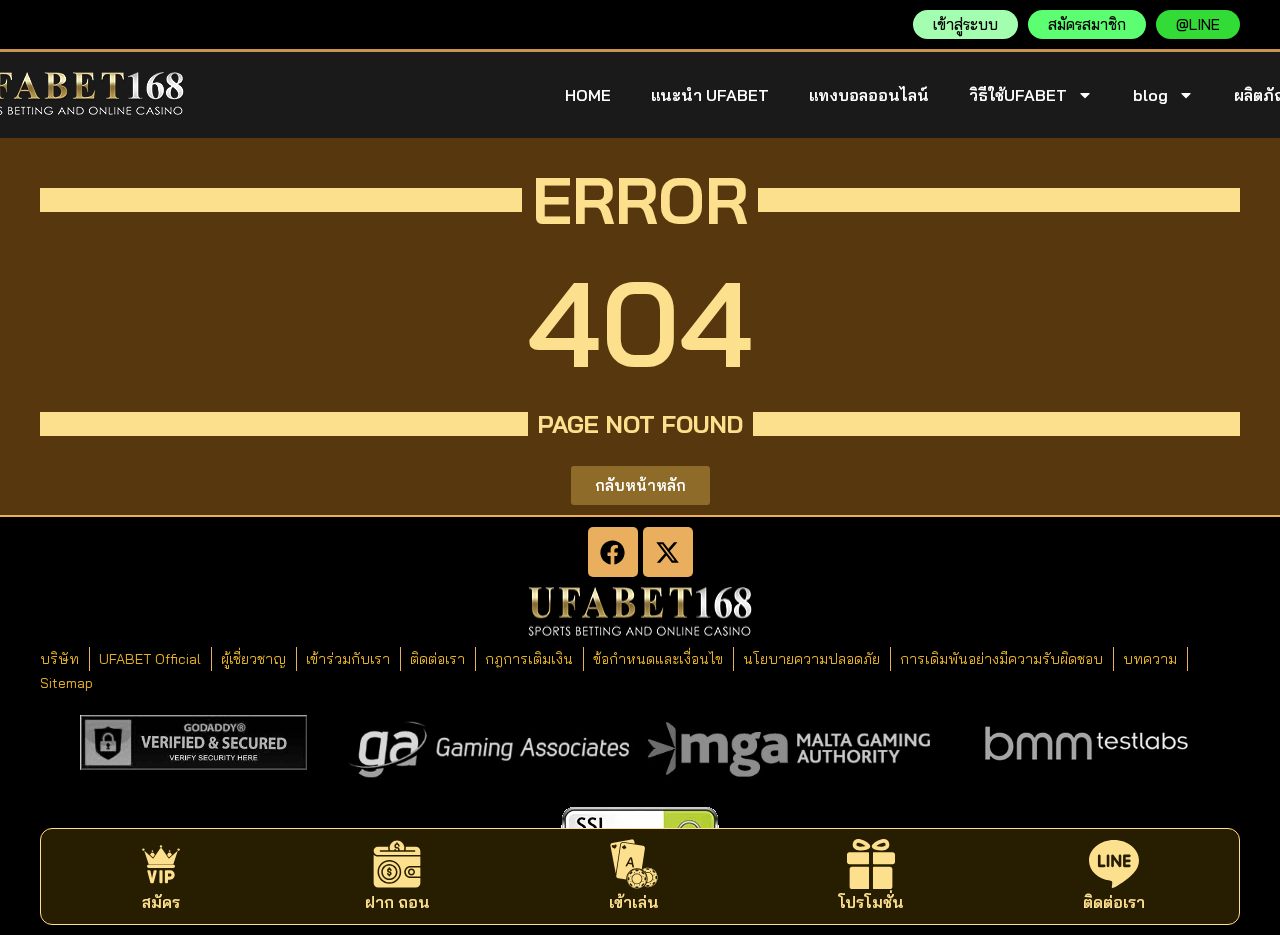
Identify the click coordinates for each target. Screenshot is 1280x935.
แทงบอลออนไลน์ (869, 95)
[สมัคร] (161, 864)
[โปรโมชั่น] (871, 864)
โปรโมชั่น (871, 902)
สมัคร (161, 902)
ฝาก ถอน (397, 902)
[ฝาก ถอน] (397, 864)
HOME (588, 95)
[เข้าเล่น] (634, 864)
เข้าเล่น (634, 902)
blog (1150, 95)
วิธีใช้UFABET (1018, 95)
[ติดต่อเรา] (1114, 864)
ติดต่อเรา (1114, 902)
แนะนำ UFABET (710, 95)
